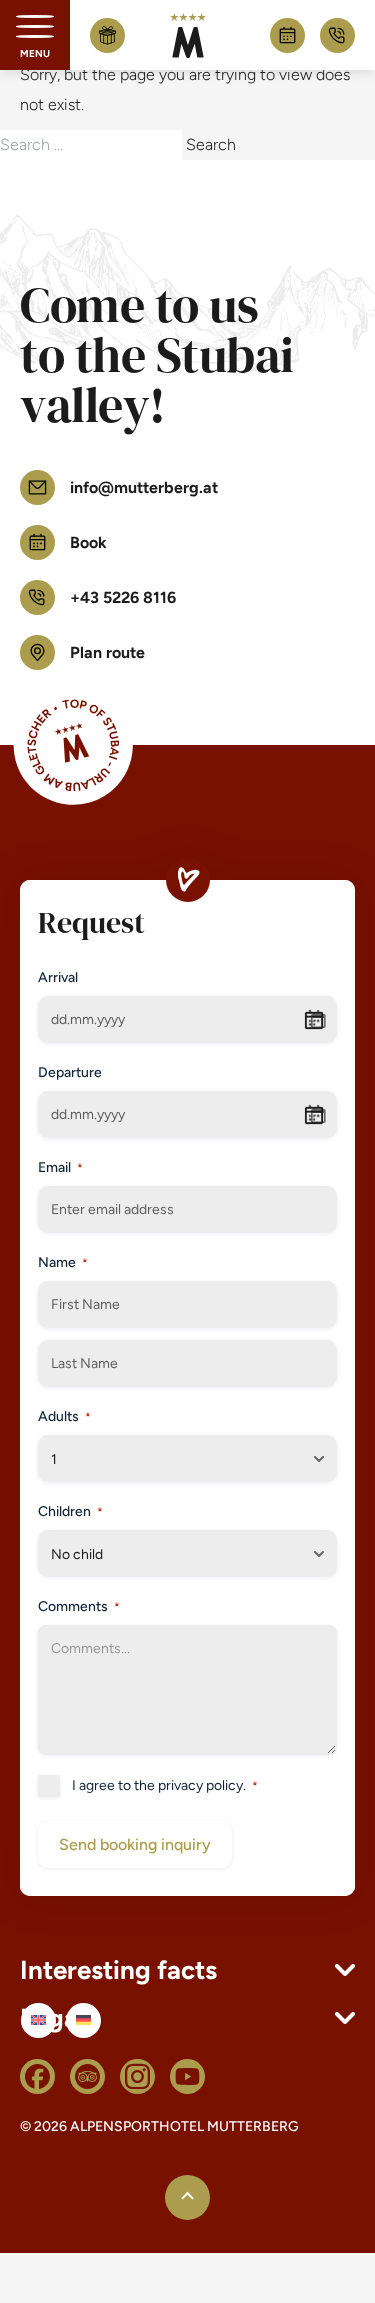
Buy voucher (107, 35)
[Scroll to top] (187, 2197)
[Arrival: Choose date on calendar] (318, 1020)
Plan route (107, 652)
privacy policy (200, 1785)
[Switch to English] (38, 2020)
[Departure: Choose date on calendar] (318, 1115)
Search (211, 144)
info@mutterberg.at (144, 487)
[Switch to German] (83, 2020)
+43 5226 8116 (337, 35)
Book (287, 35)
